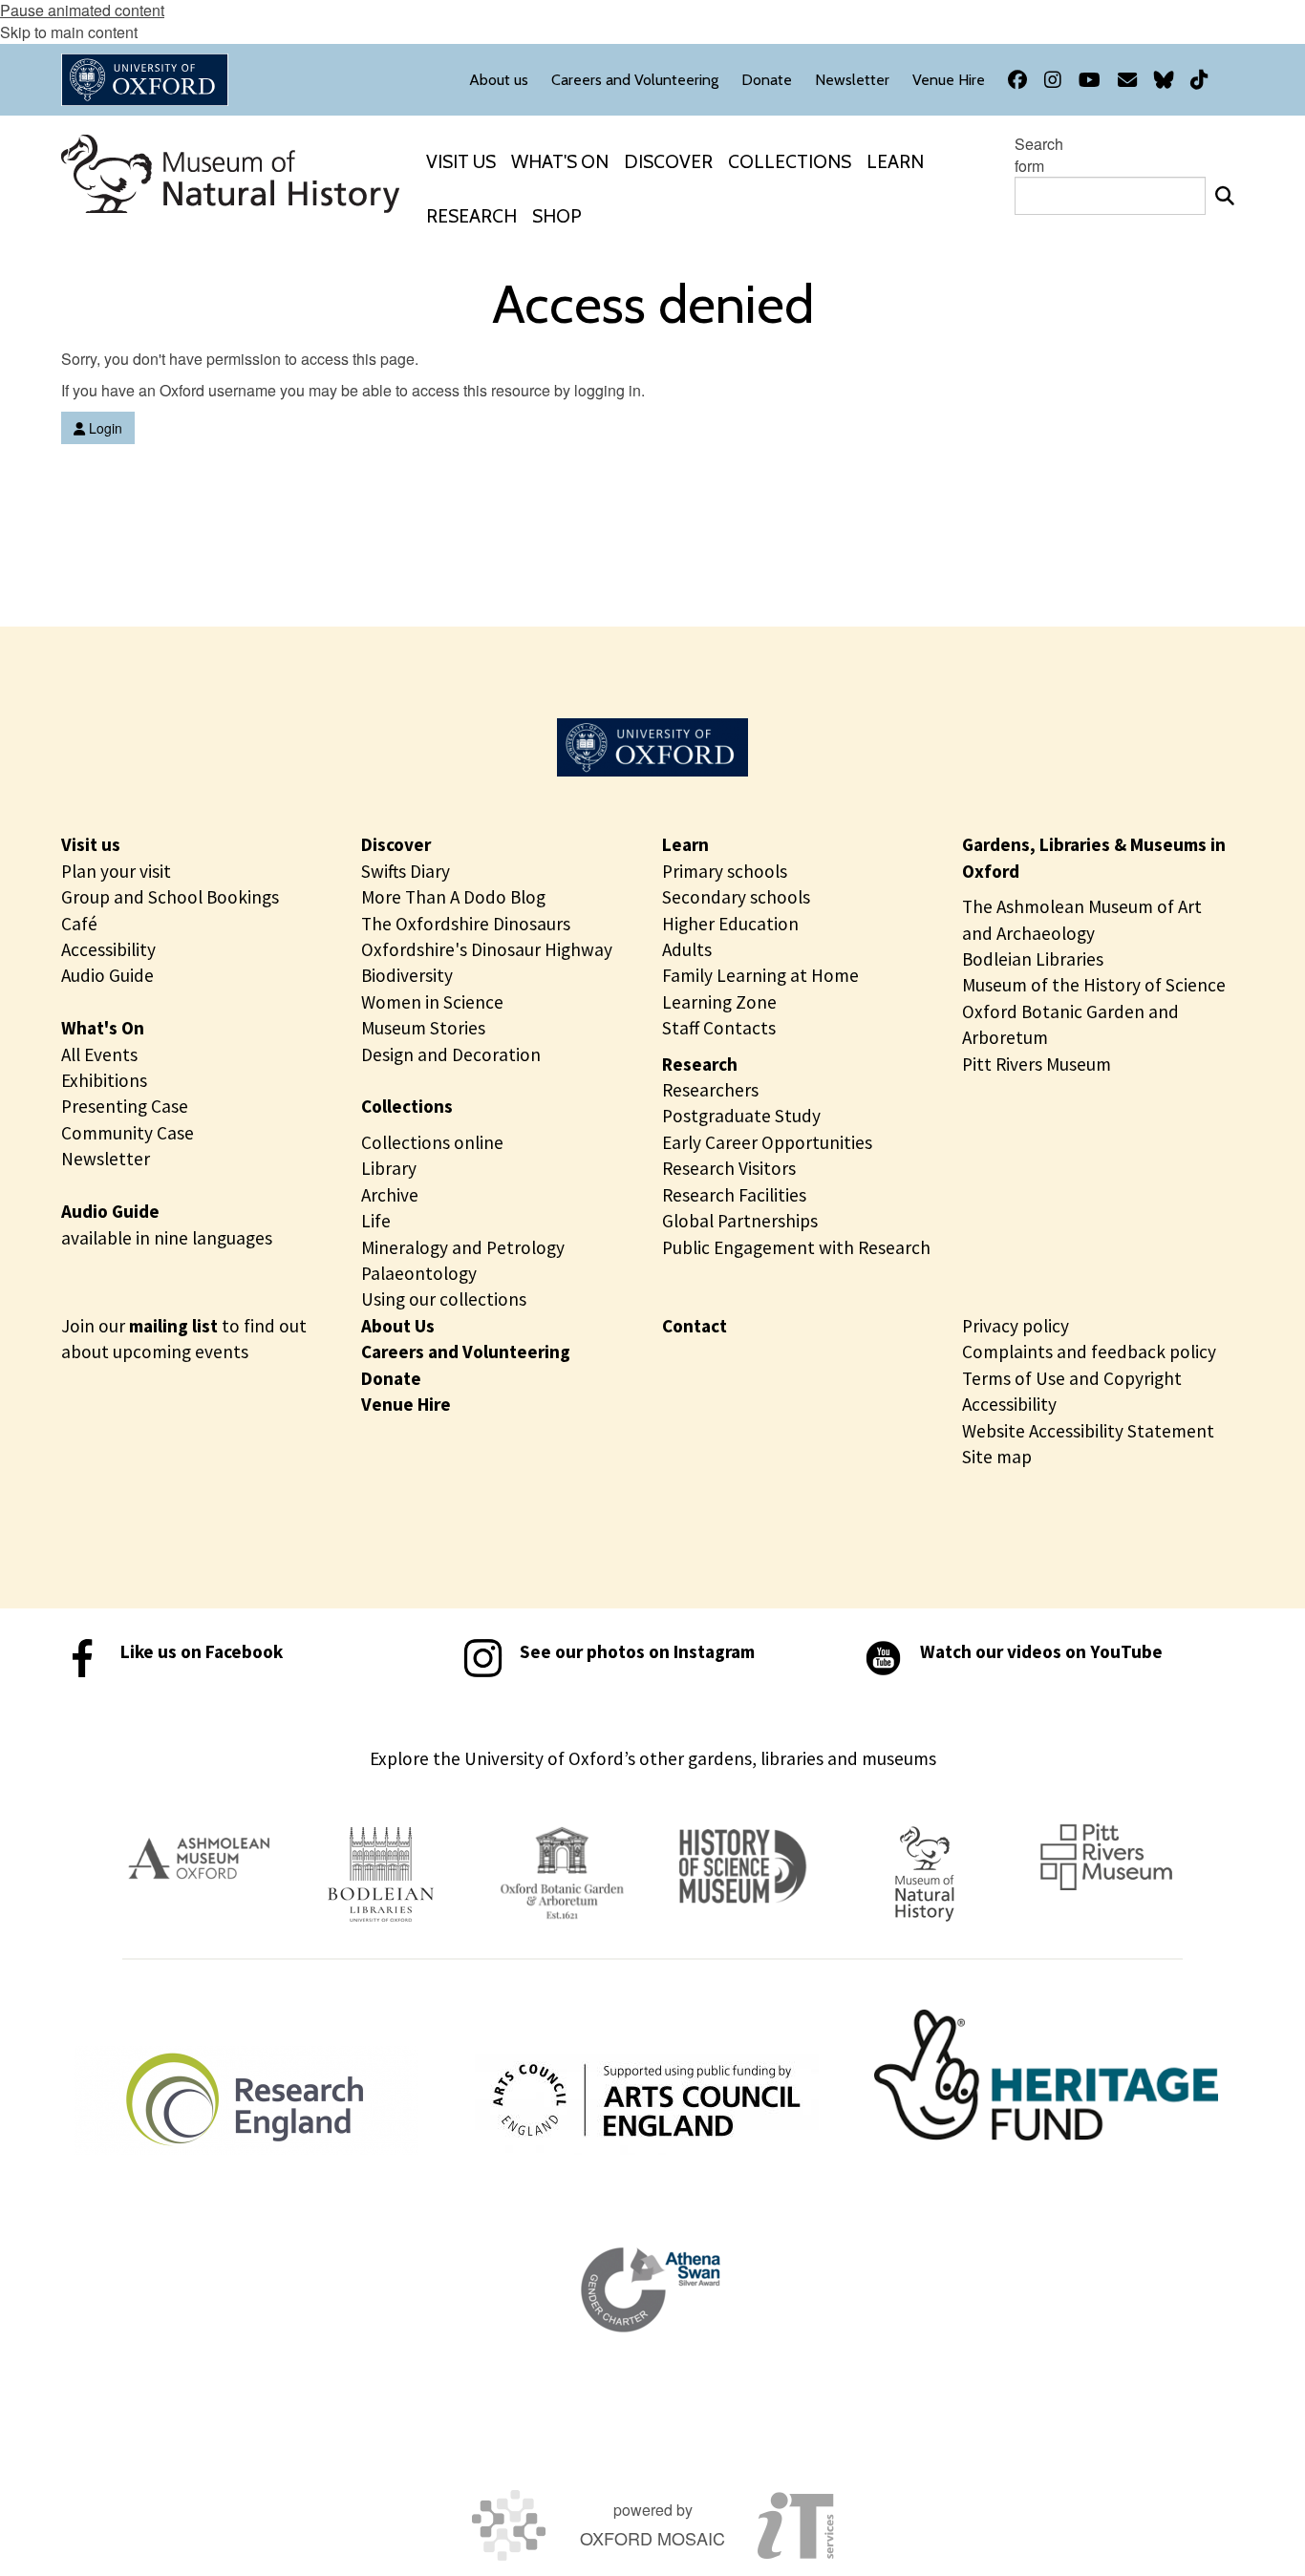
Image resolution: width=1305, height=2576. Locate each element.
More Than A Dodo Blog (453, 897)
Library (389, 1168)
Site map (997, 1457)
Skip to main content (69, 32)
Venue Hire (406, 1404)
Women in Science (432, 1002)
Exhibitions (104, 1080)
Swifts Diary (406, 871)
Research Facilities (734, 1195)
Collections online (432, 1142)
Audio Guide (107, 975)
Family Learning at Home (760, 975)
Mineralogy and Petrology (463, 1247)
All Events (99, 1054)
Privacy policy (1016, 1326)
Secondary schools (736, 897)
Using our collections (444, 1299)
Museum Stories (423, 1028)
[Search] (1225, 196)
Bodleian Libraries (1033, 959)
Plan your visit (116, 871)
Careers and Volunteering (466, 1352)
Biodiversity (407, 975)
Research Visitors (729, 1168)
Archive (390, 1195)
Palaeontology (419, 1273)
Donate (391, 1378)
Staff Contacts (719, 1028)
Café (79, 924)
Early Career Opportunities (767, 1142)
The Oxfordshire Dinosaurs (466, 924)
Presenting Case (125, 1106)
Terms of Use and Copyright (1072, 1378)
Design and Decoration (451, 1054)
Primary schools (725, 871)
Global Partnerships (740, 1221)
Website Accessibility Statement (1088, 1431)
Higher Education (730, 924)
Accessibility (108, 949)
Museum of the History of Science (1094, 985)
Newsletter (106, 1159)
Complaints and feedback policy (1089, 1352)
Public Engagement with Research (796, 1247)
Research (700, 1064)
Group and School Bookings (170, 897)
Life (376, 1221)
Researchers (710, 1090)
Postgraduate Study (741, 1116)
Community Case (128, 1133)
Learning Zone (719, 1002)
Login (104, 428)
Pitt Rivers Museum (1037, 1064)
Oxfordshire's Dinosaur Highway (487, 949)
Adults (687, 949)
